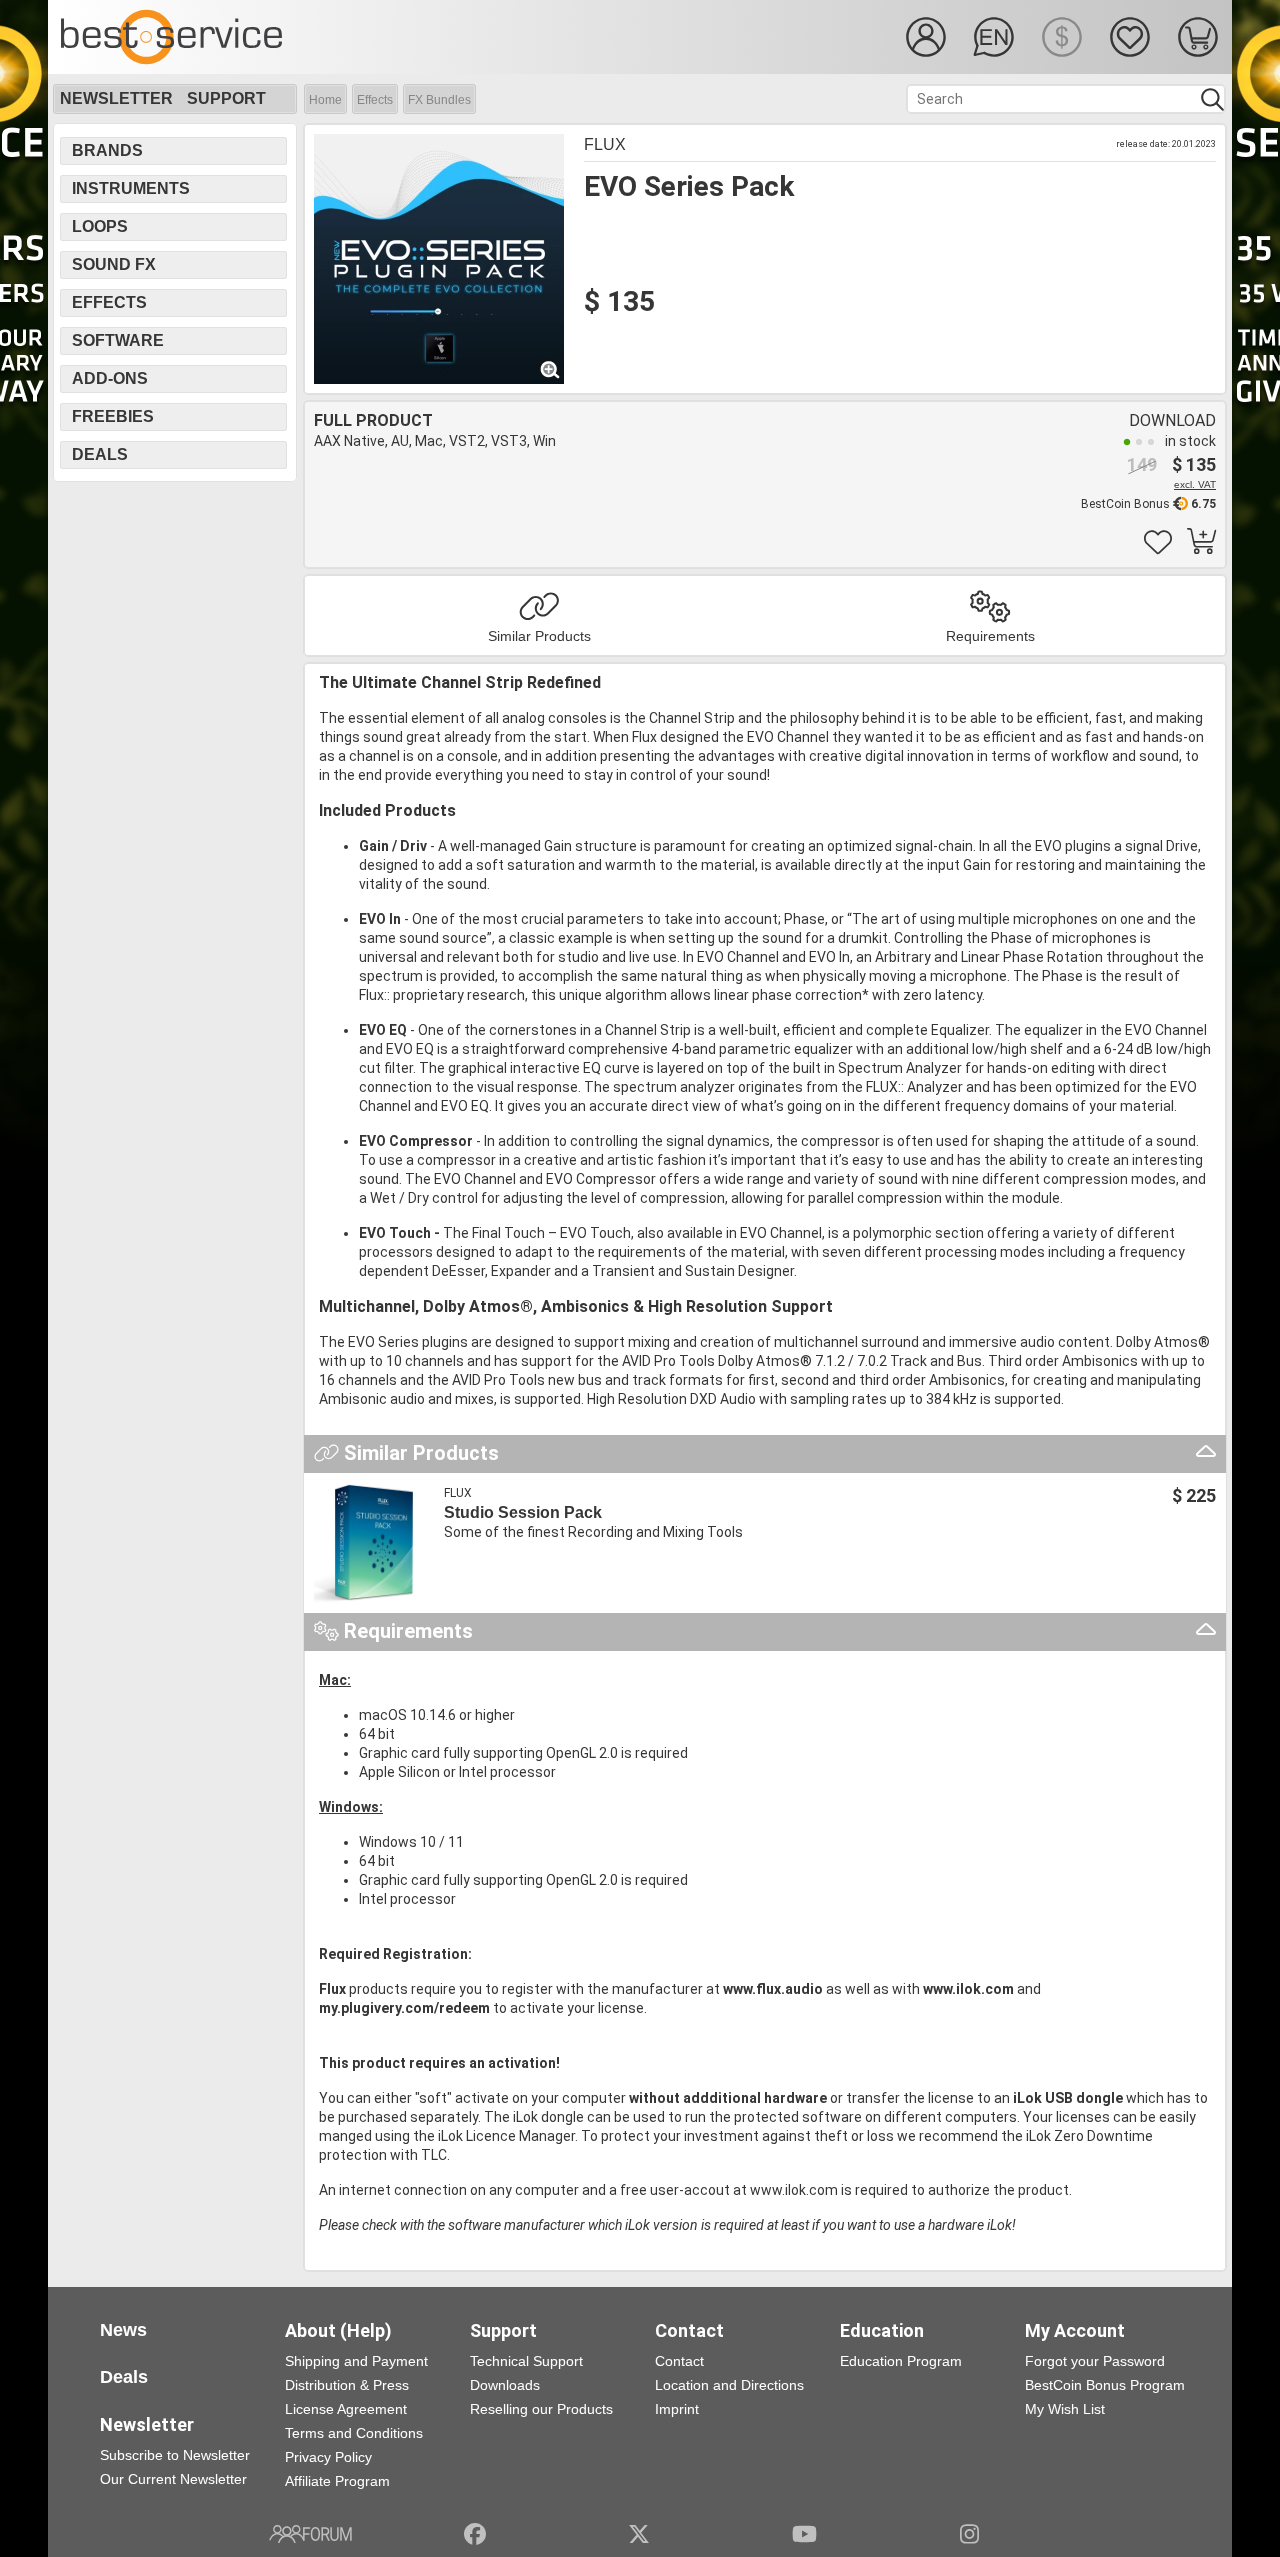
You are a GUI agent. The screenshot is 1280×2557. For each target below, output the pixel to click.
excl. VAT (1195, 484)
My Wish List (1065, 2409)
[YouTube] (804, 2534)
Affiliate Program (337, 2481)
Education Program (901, 2361)
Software (118, 340)
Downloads (505, 2385)
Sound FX (114, 264)
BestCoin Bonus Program (1105, 2385)
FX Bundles (439, 100)
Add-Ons (110, 378)
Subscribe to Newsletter (175, 2455)
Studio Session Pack (523, 1512)
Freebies (113, 416)
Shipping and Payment (356, 2361)
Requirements (990, 636)
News (123, 2330)
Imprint (677, 2409)
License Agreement (346, 2409)
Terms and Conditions (354, 2433)
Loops (100, 226)
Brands (107, 150)
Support (226, 98)
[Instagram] (969, 2534)
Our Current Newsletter (173, 2479)
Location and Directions (729, 2385)
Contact (679, 2361)
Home (325, 100)
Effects (375, 100)
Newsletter (116, 98)
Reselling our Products (541, 2409)
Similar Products (539, 636)
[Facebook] (475, 2534)
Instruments (131, 188)
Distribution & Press (347, 2385)
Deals (100, 454)
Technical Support (526, 2361)
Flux (605, 144)
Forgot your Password (1095, 2361)
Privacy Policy (328, 2457)
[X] (639, 2534)
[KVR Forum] (310, 2534)
